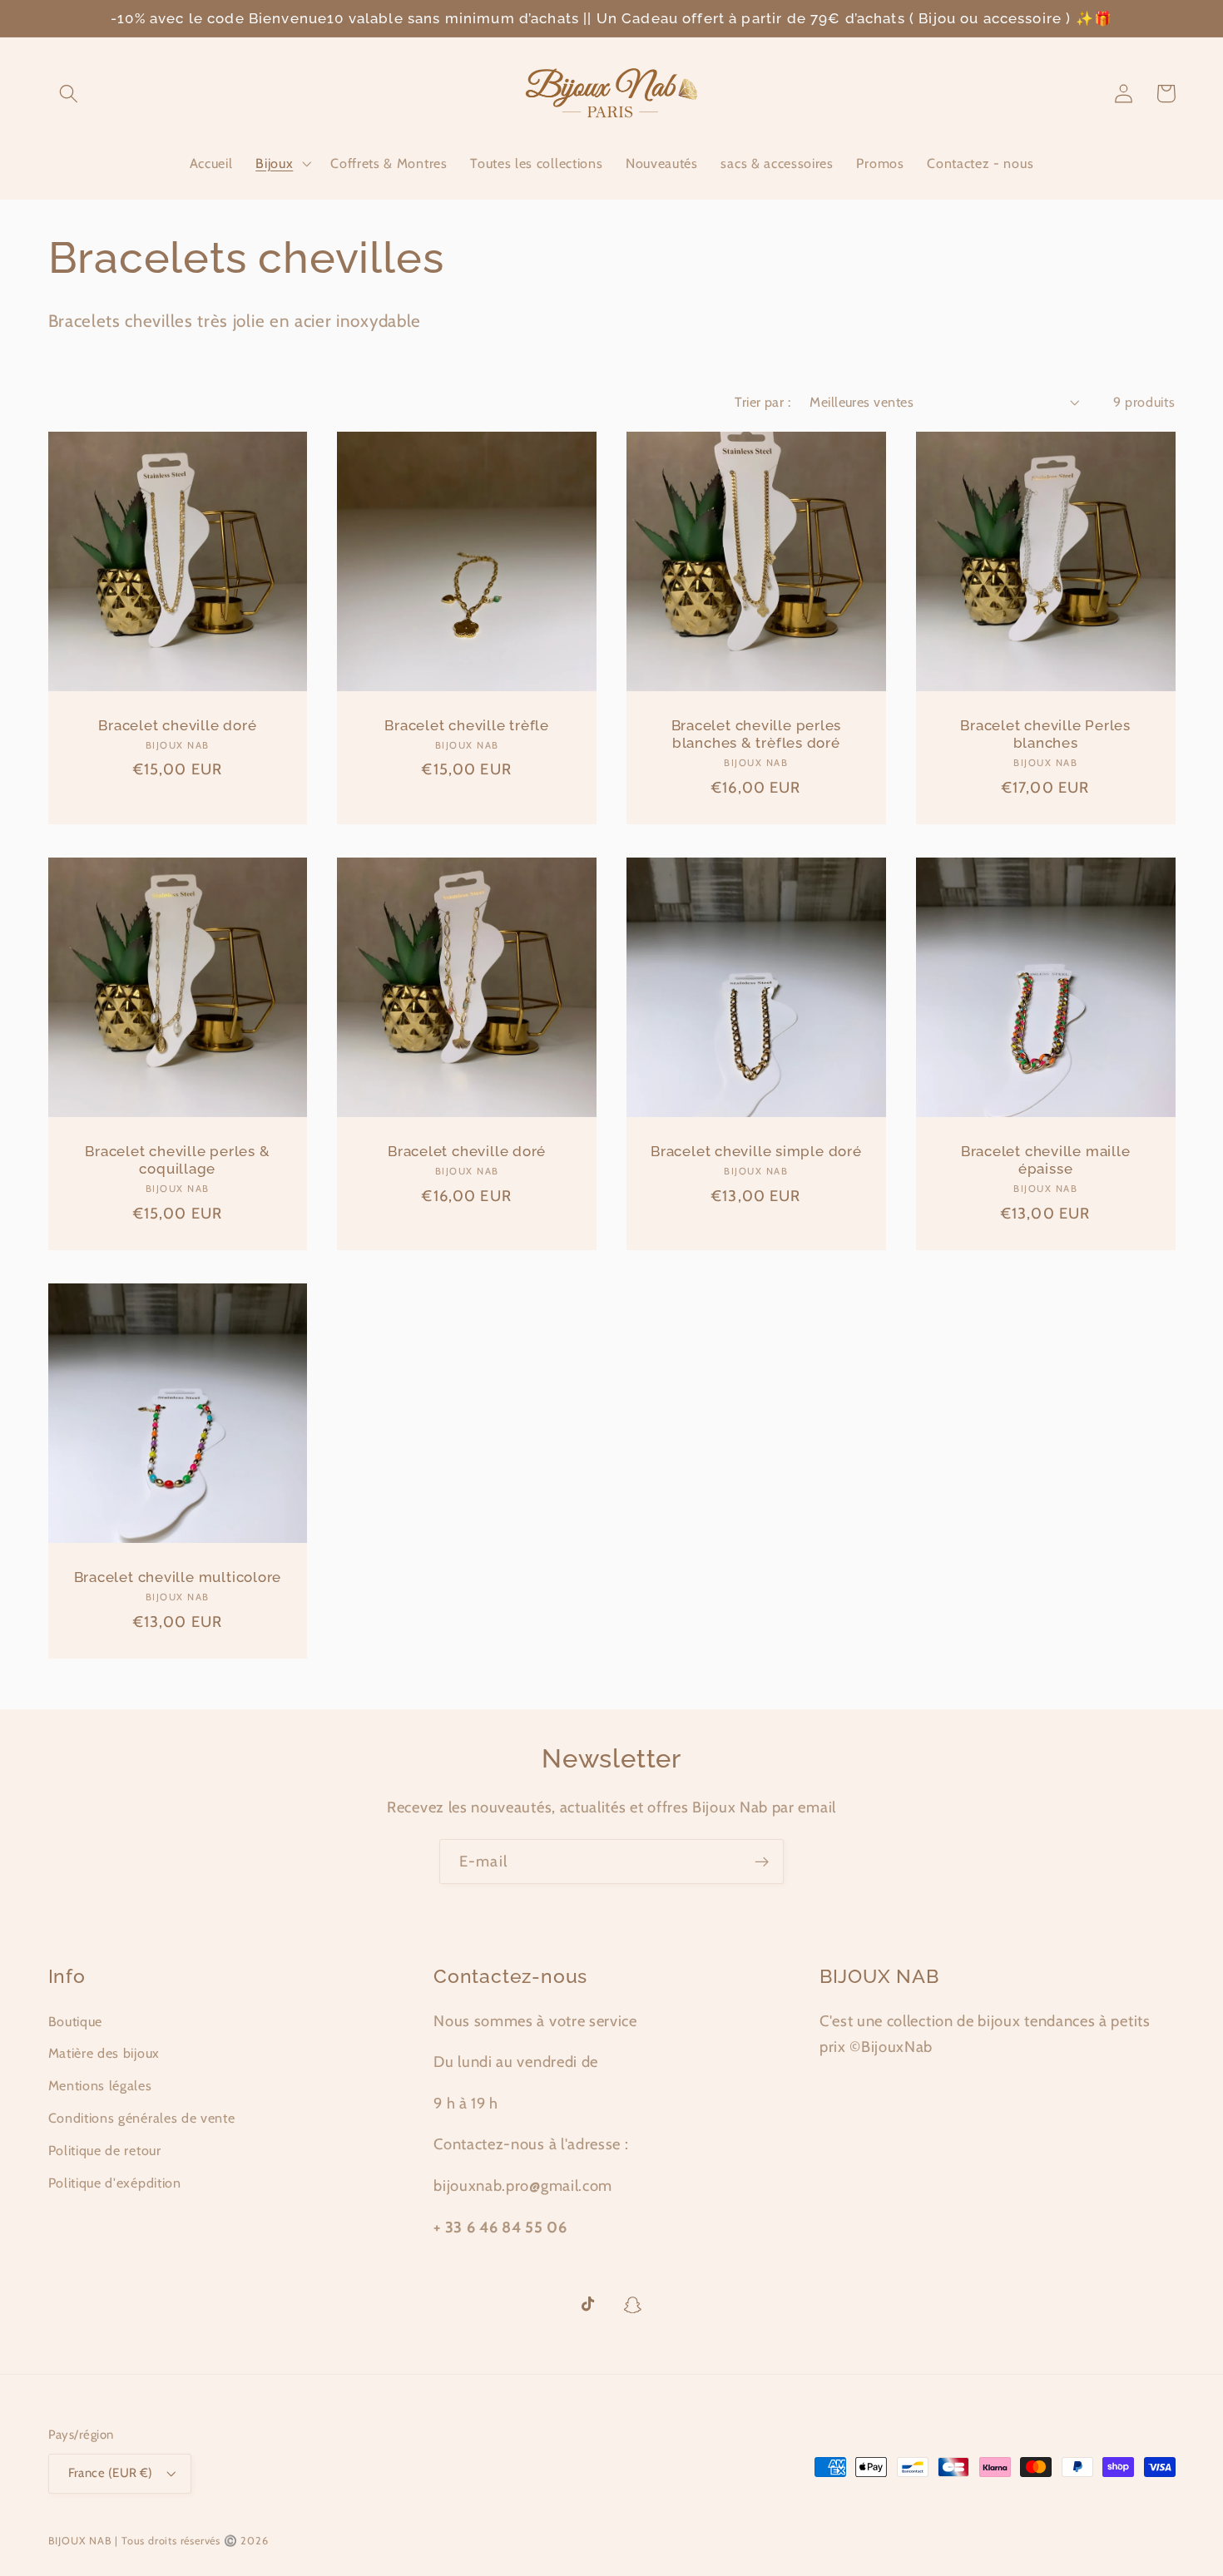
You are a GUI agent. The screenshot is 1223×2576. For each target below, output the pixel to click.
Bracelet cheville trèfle (467, 725)
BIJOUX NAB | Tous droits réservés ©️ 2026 (158, 2541)
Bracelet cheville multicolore (178, 1577)
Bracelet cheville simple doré (756, 1151)
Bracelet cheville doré (177, 725)
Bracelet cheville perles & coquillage (177, 1160)
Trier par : (763, 402)
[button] (69, 94)
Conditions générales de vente (142, 2118)
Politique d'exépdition (115, 2183)
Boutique (76, 2021)
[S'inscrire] (762, 1862)
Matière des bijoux (104, 2053)
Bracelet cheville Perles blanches (1045, 734)
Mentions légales (100, 2085)
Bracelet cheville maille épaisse (1046, 1160)
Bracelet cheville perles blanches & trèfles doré (757, 734)
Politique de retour (105, 2150)
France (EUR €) (111, 2473)
